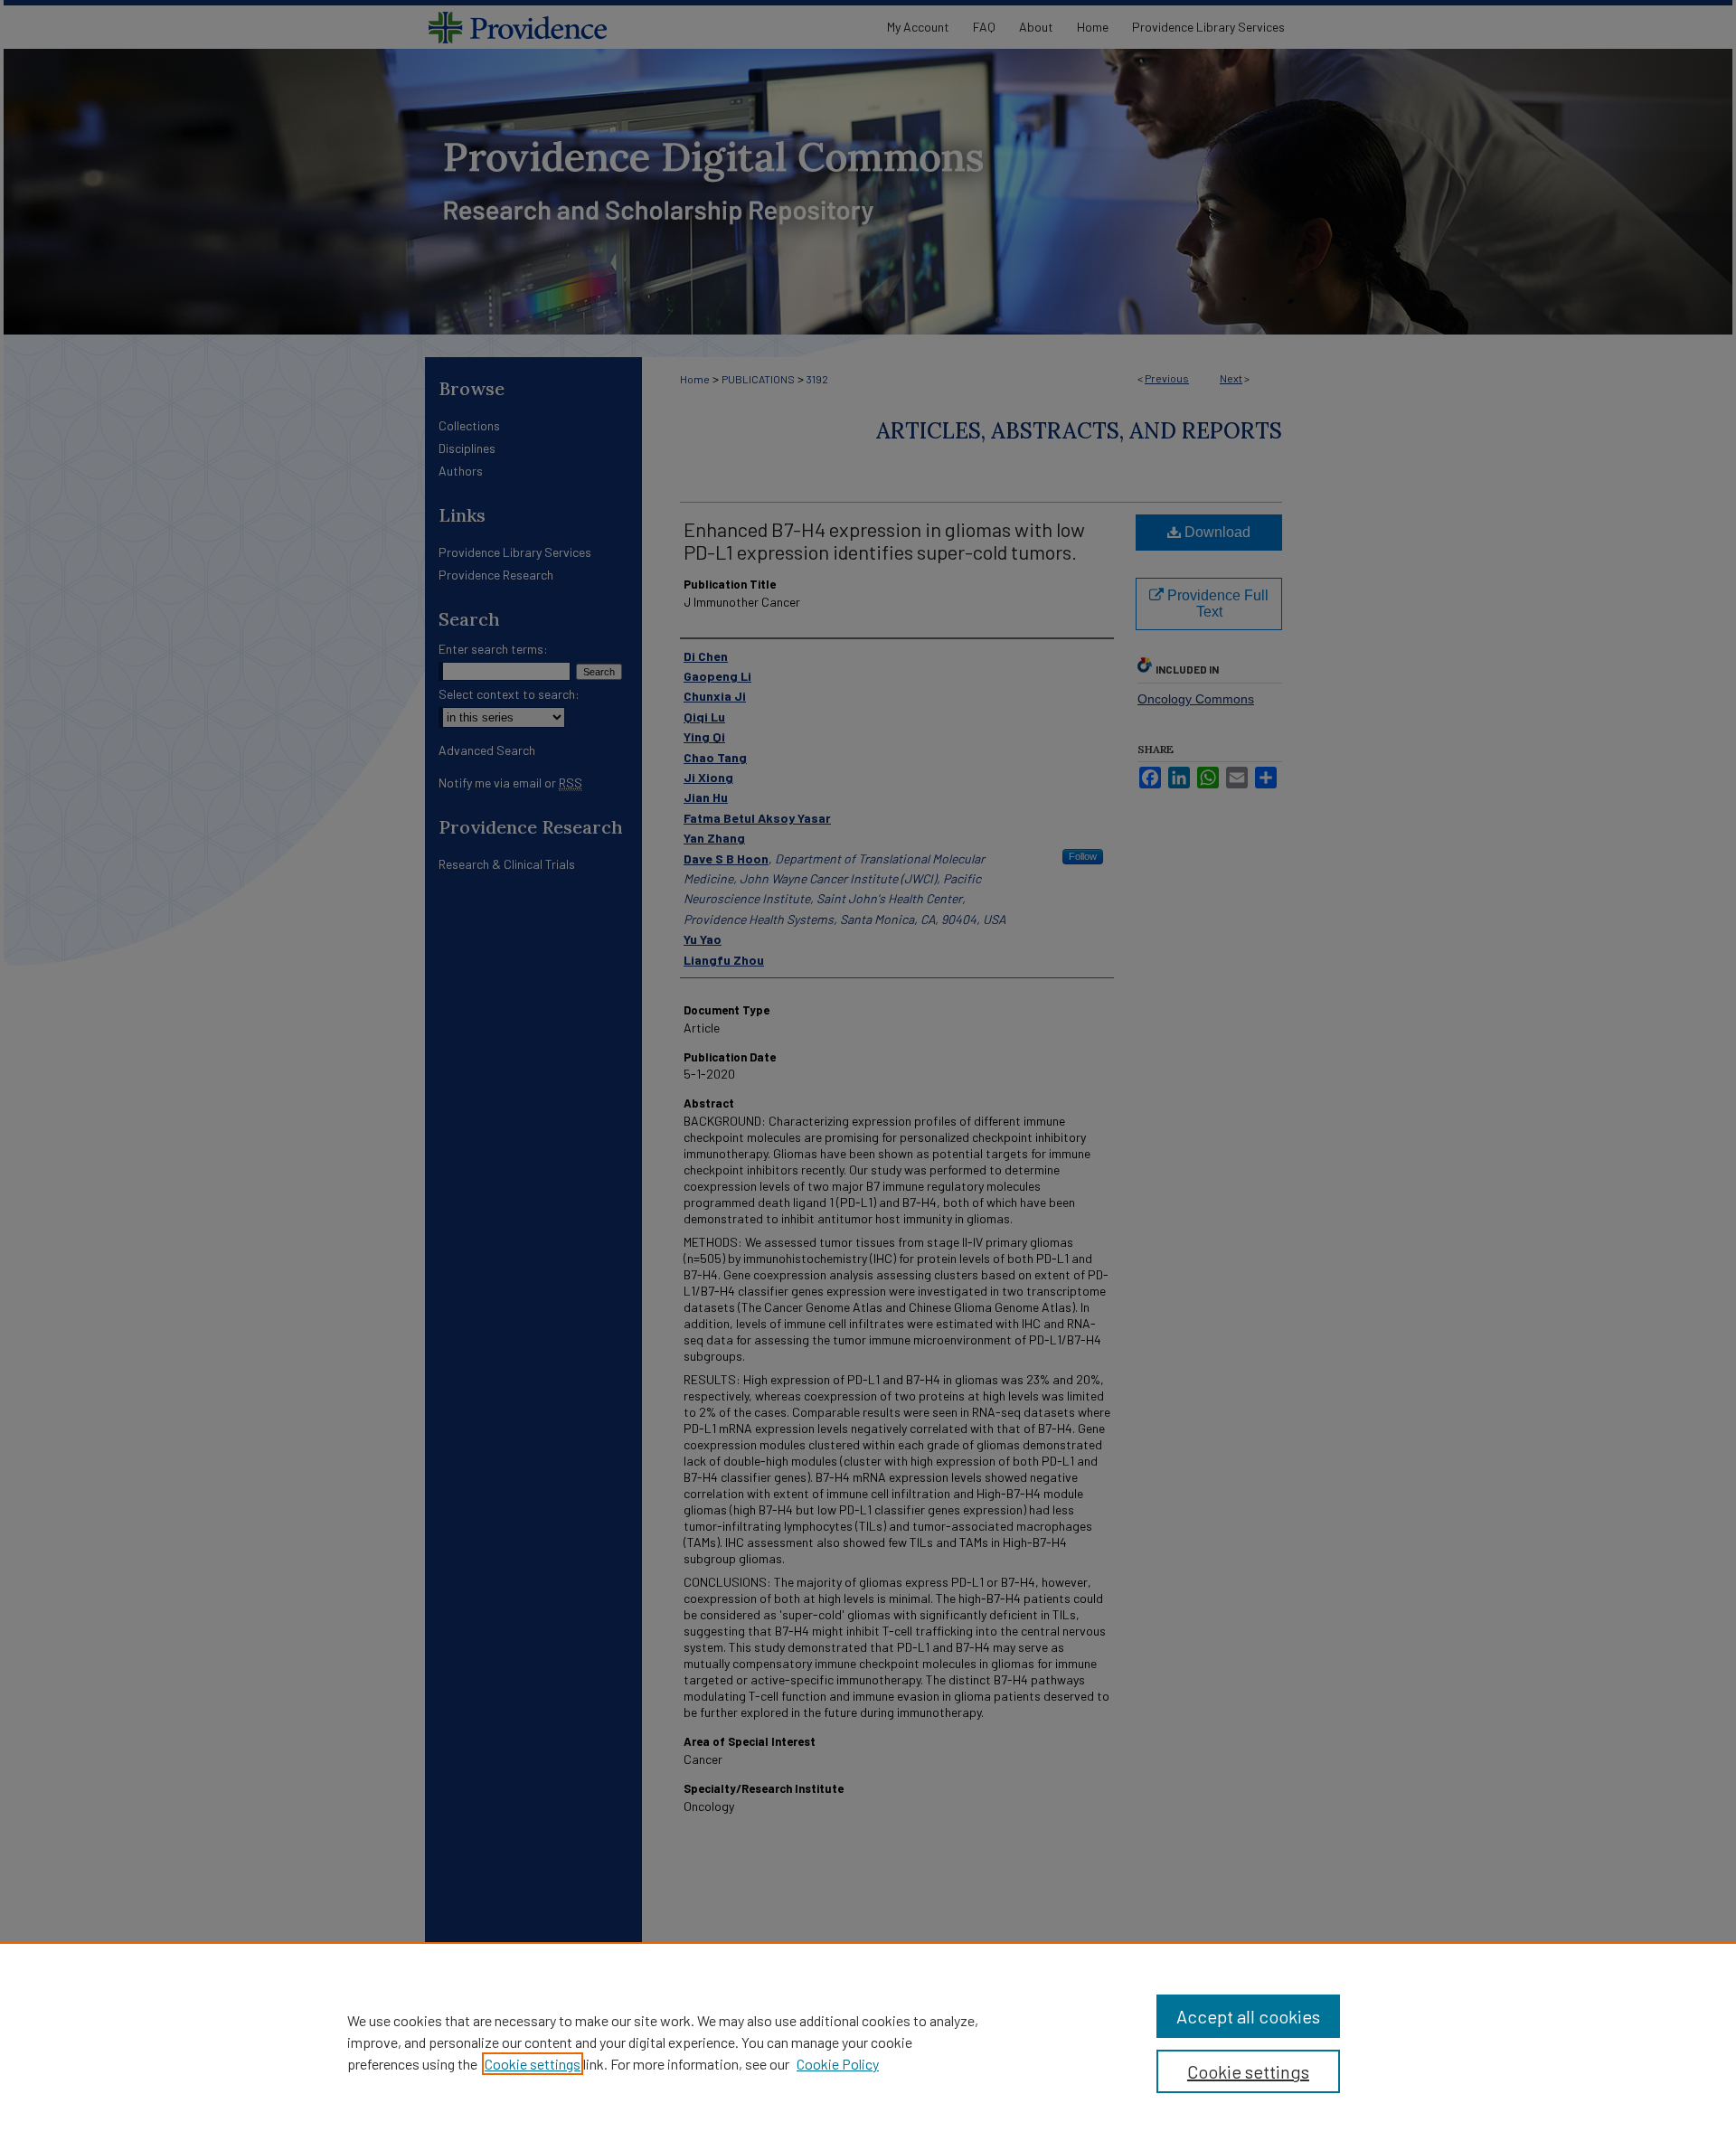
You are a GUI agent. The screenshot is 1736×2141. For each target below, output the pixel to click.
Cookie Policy (838, 2064)
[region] (868, 2042)
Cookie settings (533, 2064)
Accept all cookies (1248, 2016)
